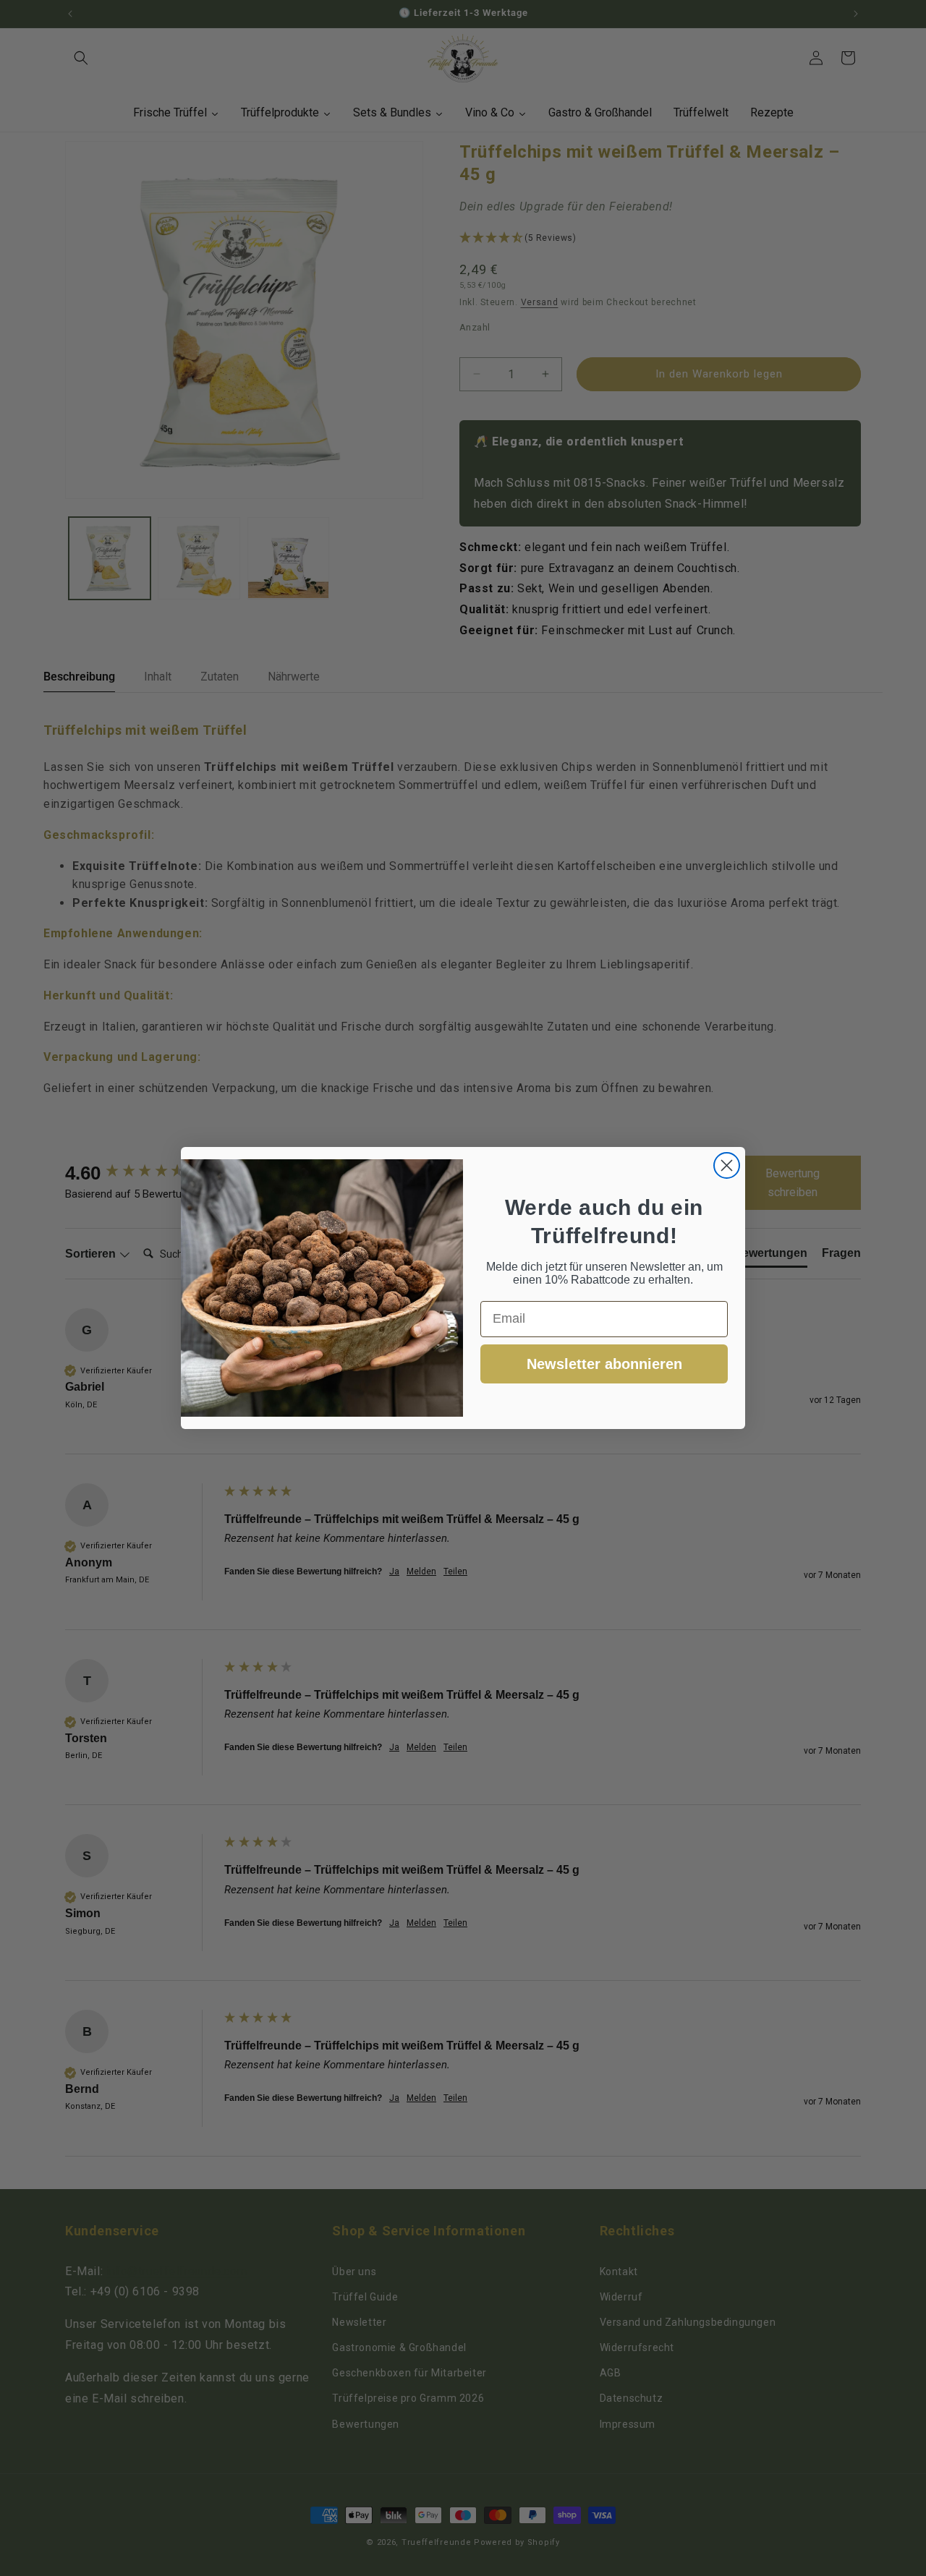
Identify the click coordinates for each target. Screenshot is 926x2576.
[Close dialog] (727, 1165)
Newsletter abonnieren (604, 1364)
